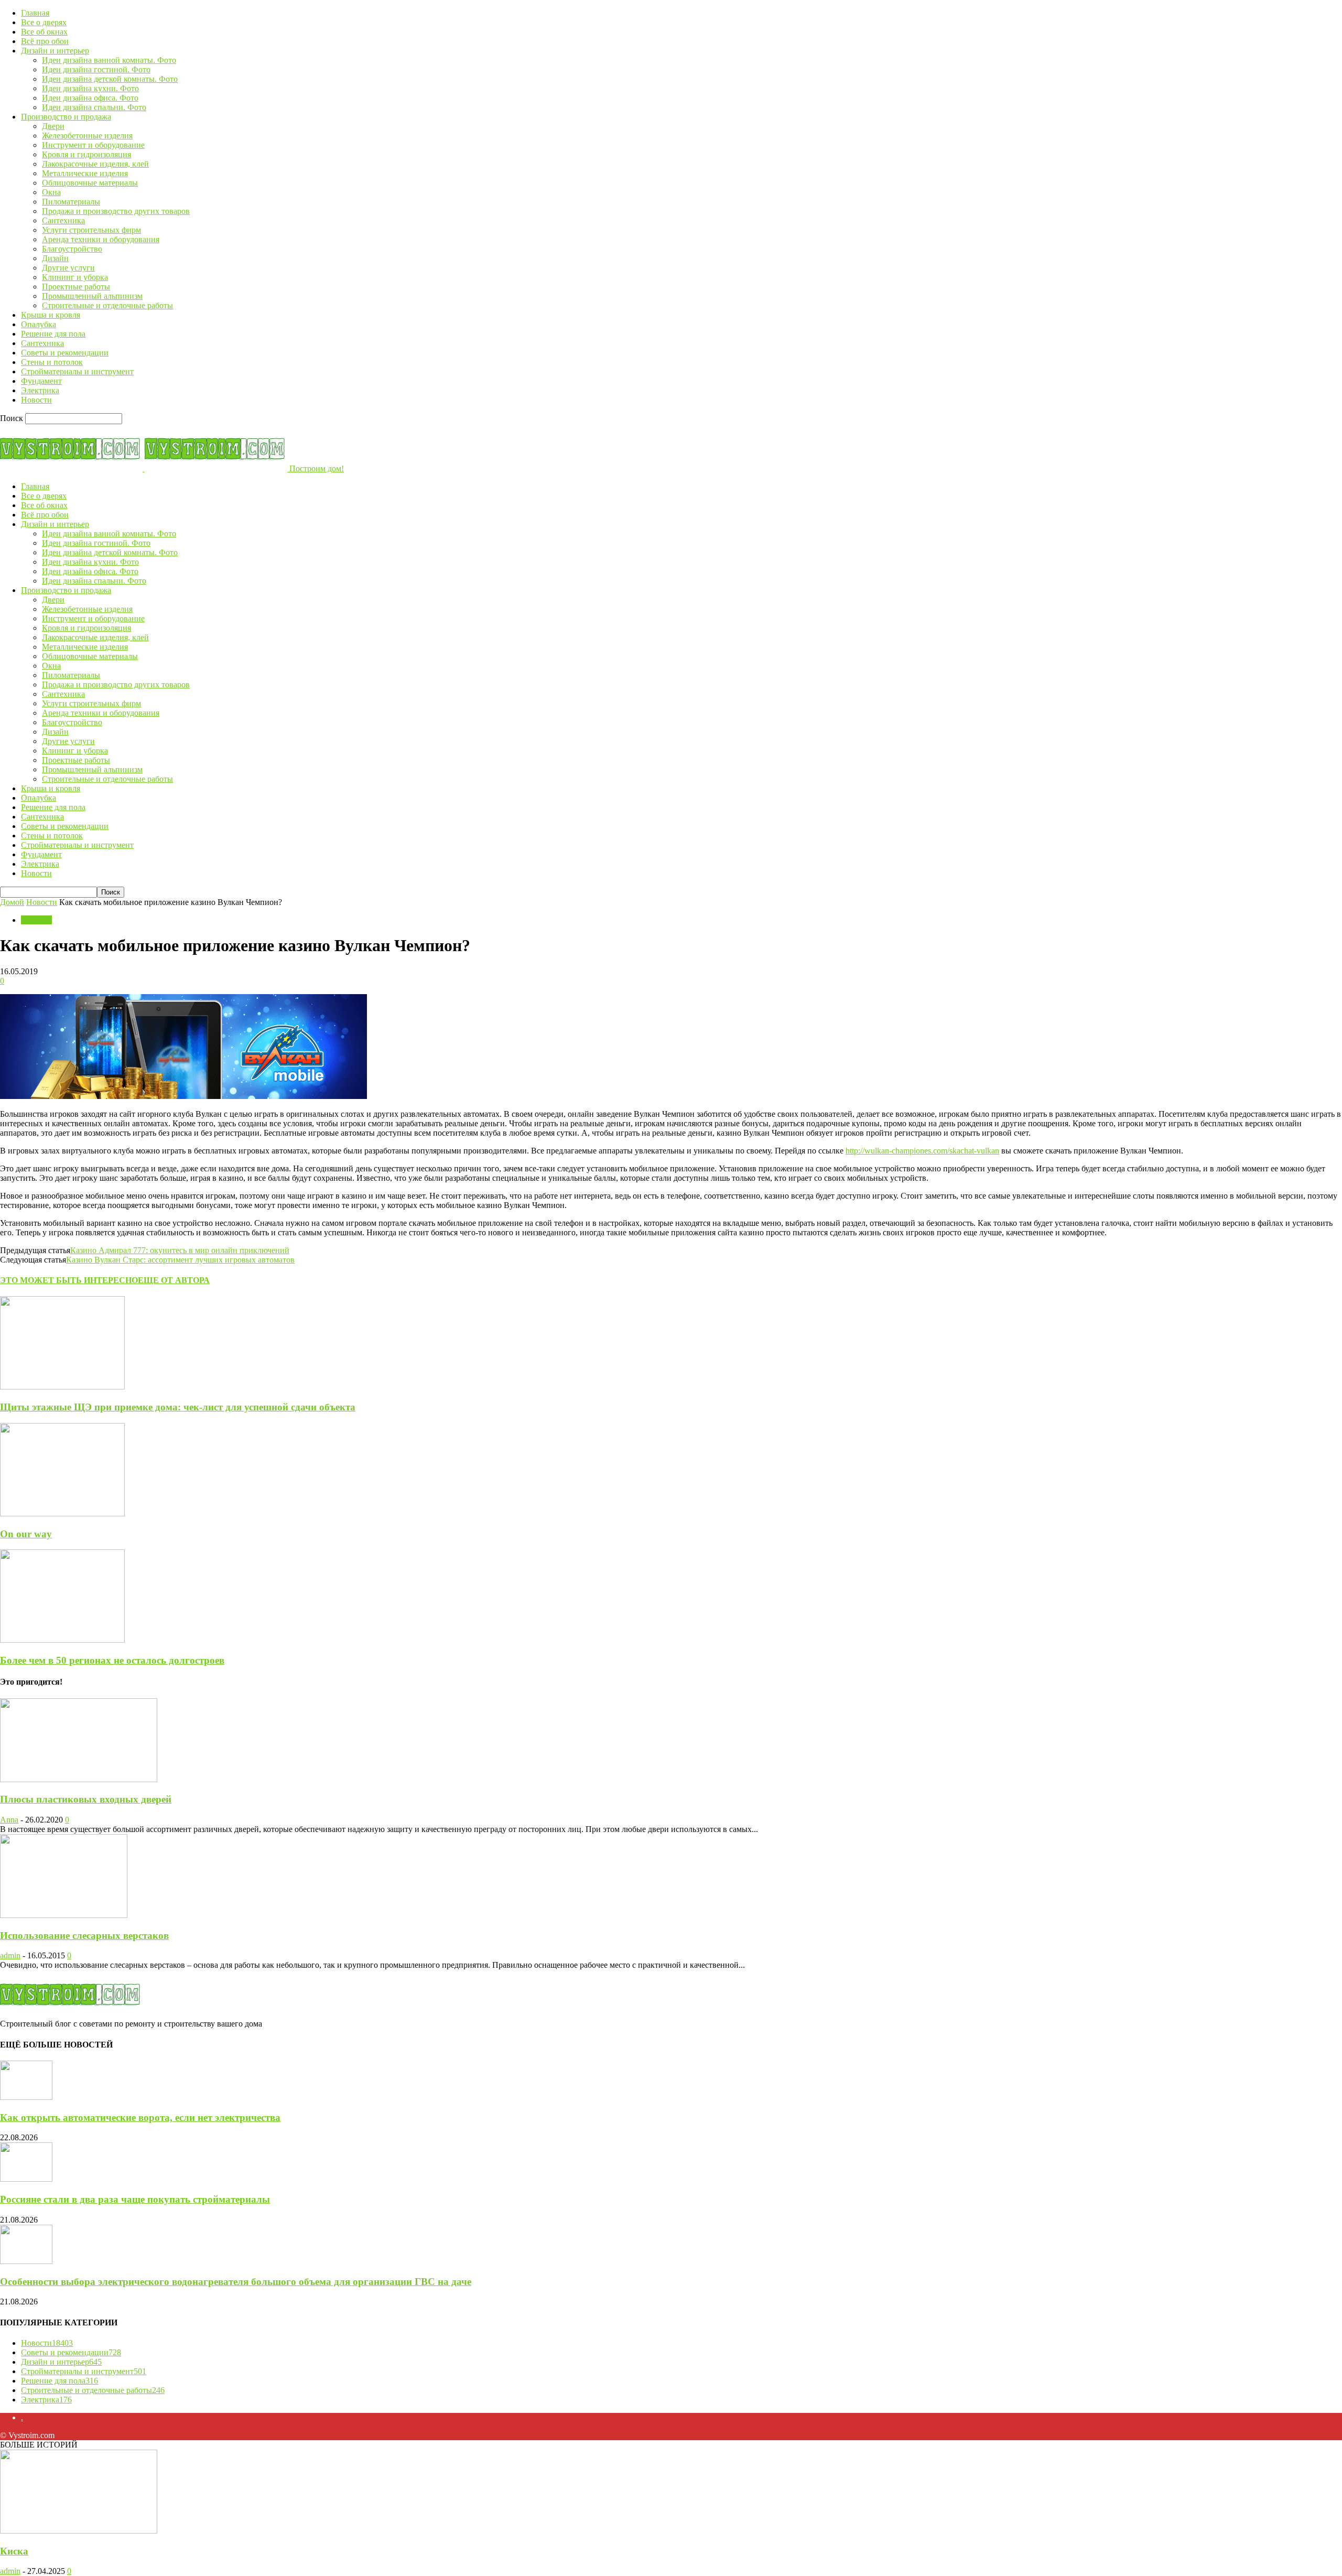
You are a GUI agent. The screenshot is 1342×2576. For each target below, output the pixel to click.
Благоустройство (72, 249)
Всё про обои (45, 41)
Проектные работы (76, 287)
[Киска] (79, 2531)
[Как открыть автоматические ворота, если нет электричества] (26, 2097)
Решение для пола (53, 334)
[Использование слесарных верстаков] (64, 1915)
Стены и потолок (52, 362)
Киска (14, 2551)
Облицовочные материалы (90, 183)
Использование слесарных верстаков (84, 1936)
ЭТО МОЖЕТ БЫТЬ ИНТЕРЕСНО (69, 1280)
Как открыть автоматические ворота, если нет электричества (140, 2117)
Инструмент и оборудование (93, 145)
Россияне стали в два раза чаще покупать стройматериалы (135, 2199)
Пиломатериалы (71, 202)
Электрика (40, 390)
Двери (53, 126)
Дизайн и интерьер (55, 51)
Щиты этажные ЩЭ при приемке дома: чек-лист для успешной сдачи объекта (178, 1407)
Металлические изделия (85, 173)
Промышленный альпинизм (92, 296)
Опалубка (39, 324)
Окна (51, 192)
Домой (12, 902)
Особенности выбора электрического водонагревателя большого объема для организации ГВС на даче (236, 2282)
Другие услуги (68, 268)
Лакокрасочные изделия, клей (95, 164)
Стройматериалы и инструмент (77, 371)
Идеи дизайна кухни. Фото (90, 88)
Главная (35, 13)
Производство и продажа (66, 117)
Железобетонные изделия (87, 136)
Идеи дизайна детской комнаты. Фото (110, 79)
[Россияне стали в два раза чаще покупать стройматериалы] (26, 2179)
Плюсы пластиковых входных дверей (86, 1799)
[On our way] (62, 1513)
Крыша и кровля (51, 315)
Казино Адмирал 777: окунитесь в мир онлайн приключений (180, 1250)
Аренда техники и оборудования (101, 239)
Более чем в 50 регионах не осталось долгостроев (112, 1660)
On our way (26, 1534)
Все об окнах (44, 32)
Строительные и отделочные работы (107, 305)
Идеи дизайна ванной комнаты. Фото (109, 60)
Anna (9, 1820)
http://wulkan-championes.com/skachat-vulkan (922, 1151)
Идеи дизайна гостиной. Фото (96, 69)
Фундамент (41, 381)
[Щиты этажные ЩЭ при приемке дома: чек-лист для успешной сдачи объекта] (62, 1387)
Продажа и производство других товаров (116, 211)
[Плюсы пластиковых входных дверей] (79, 1779)
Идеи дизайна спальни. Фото (94, 107)
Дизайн (55, 258)
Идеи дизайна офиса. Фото (90, 98)
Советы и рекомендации (65, 353)
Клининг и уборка (75, 277)
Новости (36, 400)
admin (10, 1955)
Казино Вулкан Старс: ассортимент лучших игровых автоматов (180, 1260)
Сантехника (63, 220)
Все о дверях (44, 22)
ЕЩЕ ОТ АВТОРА (174, 1280)
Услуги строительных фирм (91, 230)
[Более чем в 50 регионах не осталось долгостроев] (62, 1640)
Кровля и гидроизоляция (86, 154)
